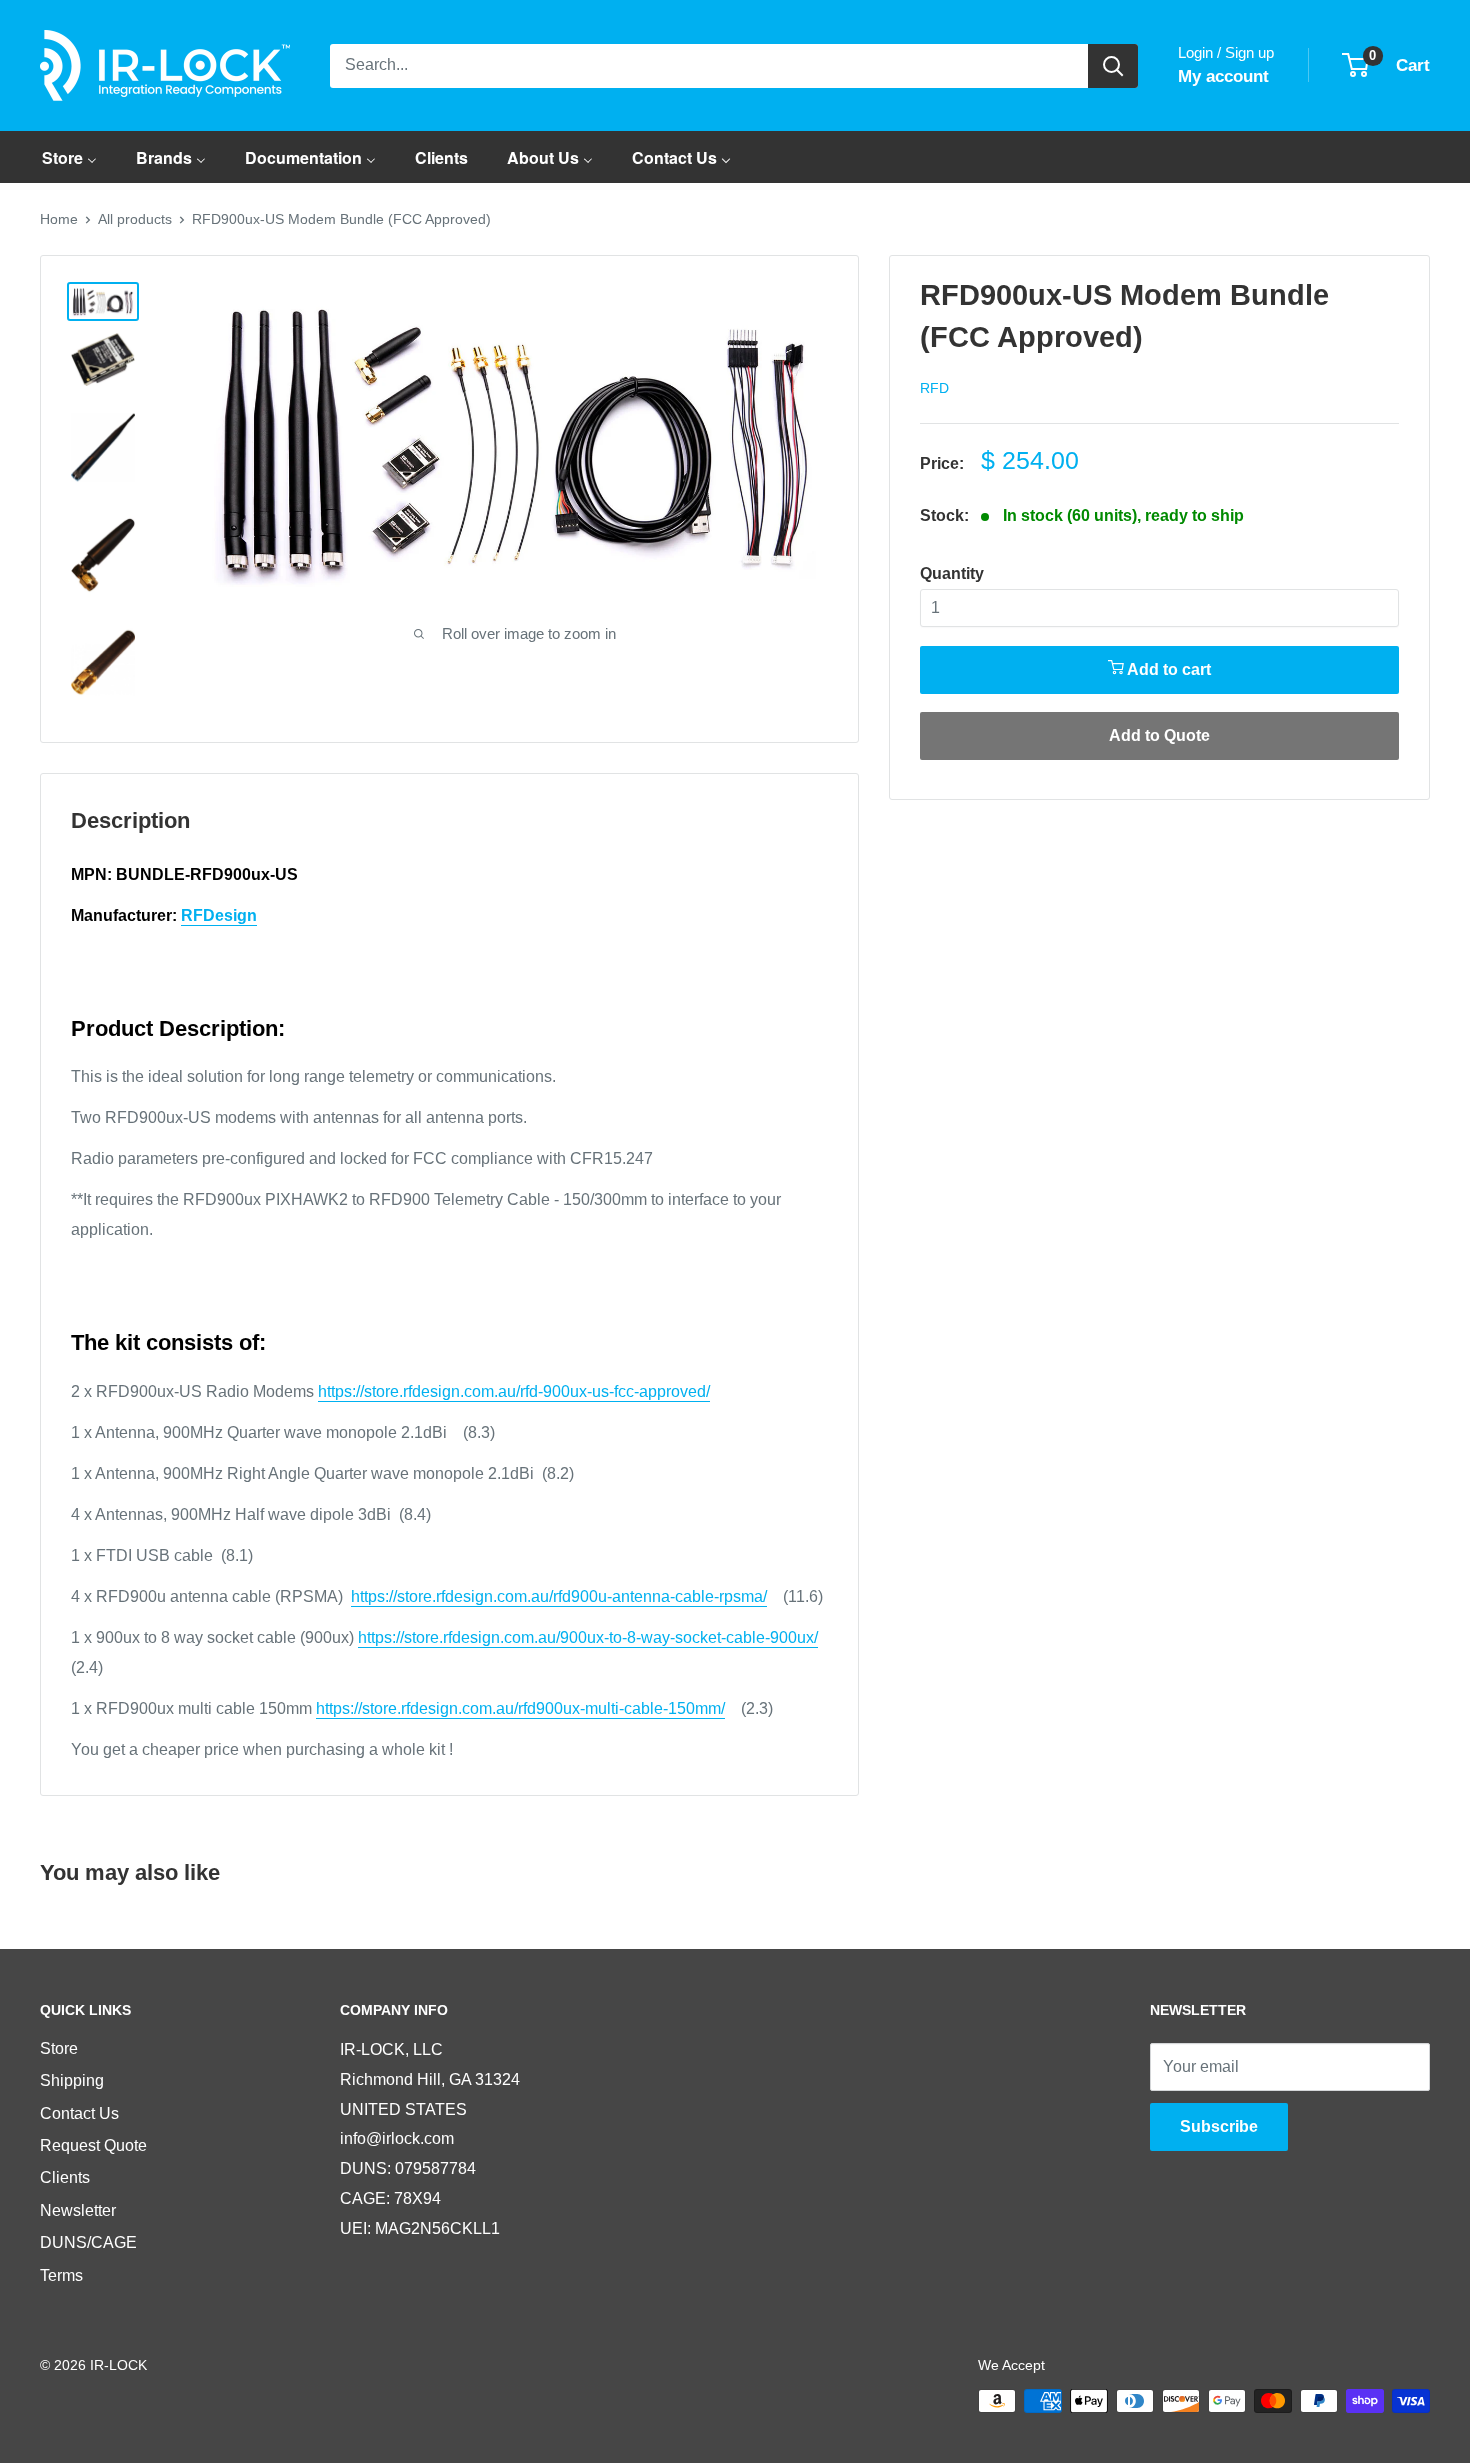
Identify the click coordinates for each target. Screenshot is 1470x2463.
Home (59, 219)
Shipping (72, 2080)
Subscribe (1219, 2126)
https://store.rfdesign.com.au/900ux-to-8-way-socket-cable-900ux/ (588, 1637)
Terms (61, 2275)
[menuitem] (69, 157)
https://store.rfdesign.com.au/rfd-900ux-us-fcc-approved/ (514, 1391)
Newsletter (78, 2210)
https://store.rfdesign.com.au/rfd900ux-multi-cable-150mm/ (520, 1708)
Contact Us (79, 2113)
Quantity (952, 573)
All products (135, 219)
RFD (934, 388)
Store (59, 2048)
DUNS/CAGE (88, 2242)
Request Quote (93, 2145)
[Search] (1113, 66)
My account (1223, 76)
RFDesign (219, 915)
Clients (65, 2177)
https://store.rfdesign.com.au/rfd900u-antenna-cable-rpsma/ (559, 1596)
